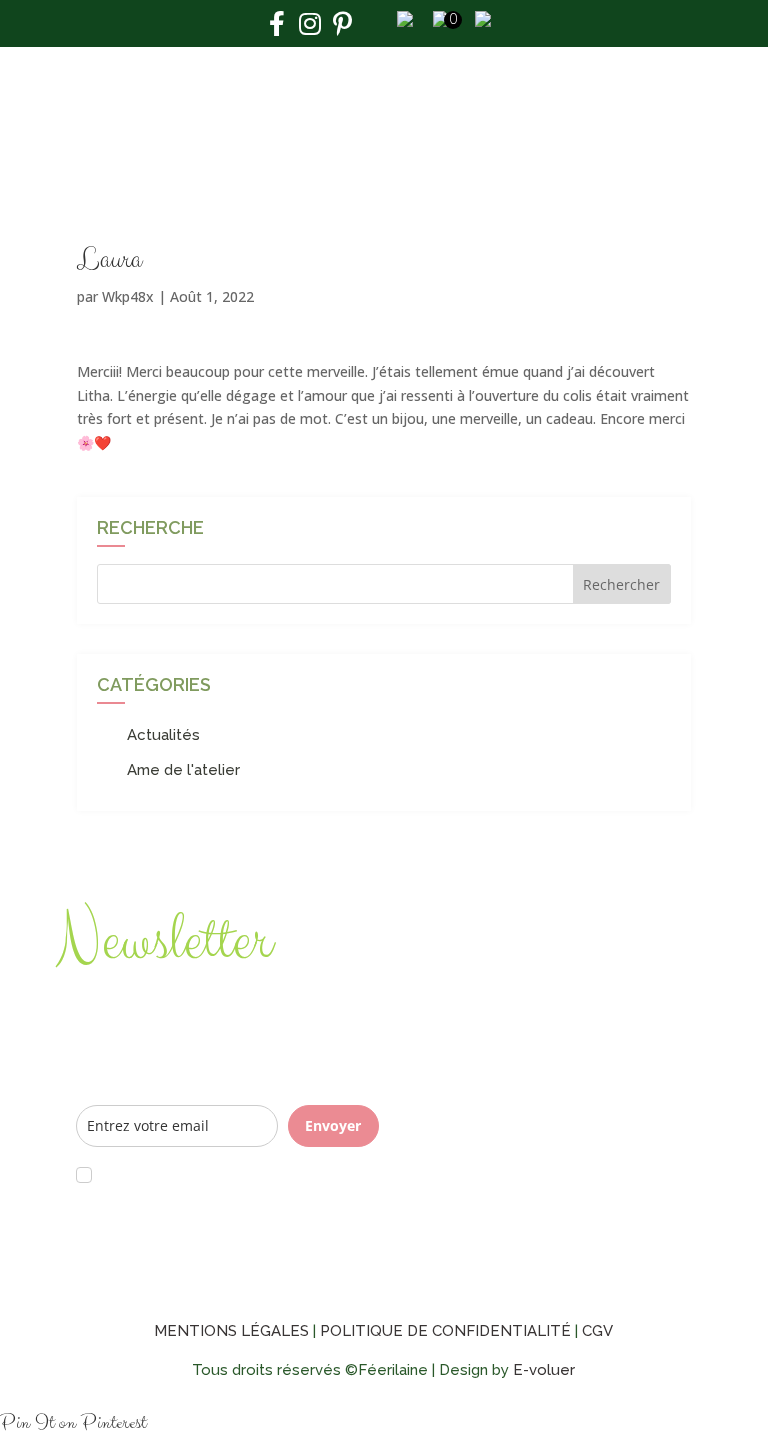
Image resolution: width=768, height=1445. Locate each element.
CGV (597, 1331)
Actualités (163, 735)
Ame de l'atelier (183, 770)
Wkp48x (128, 296)
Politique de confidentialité (445, 1331)
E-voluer (544, 1370)
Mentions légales (231, 1331)
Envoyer (333, 1125)
